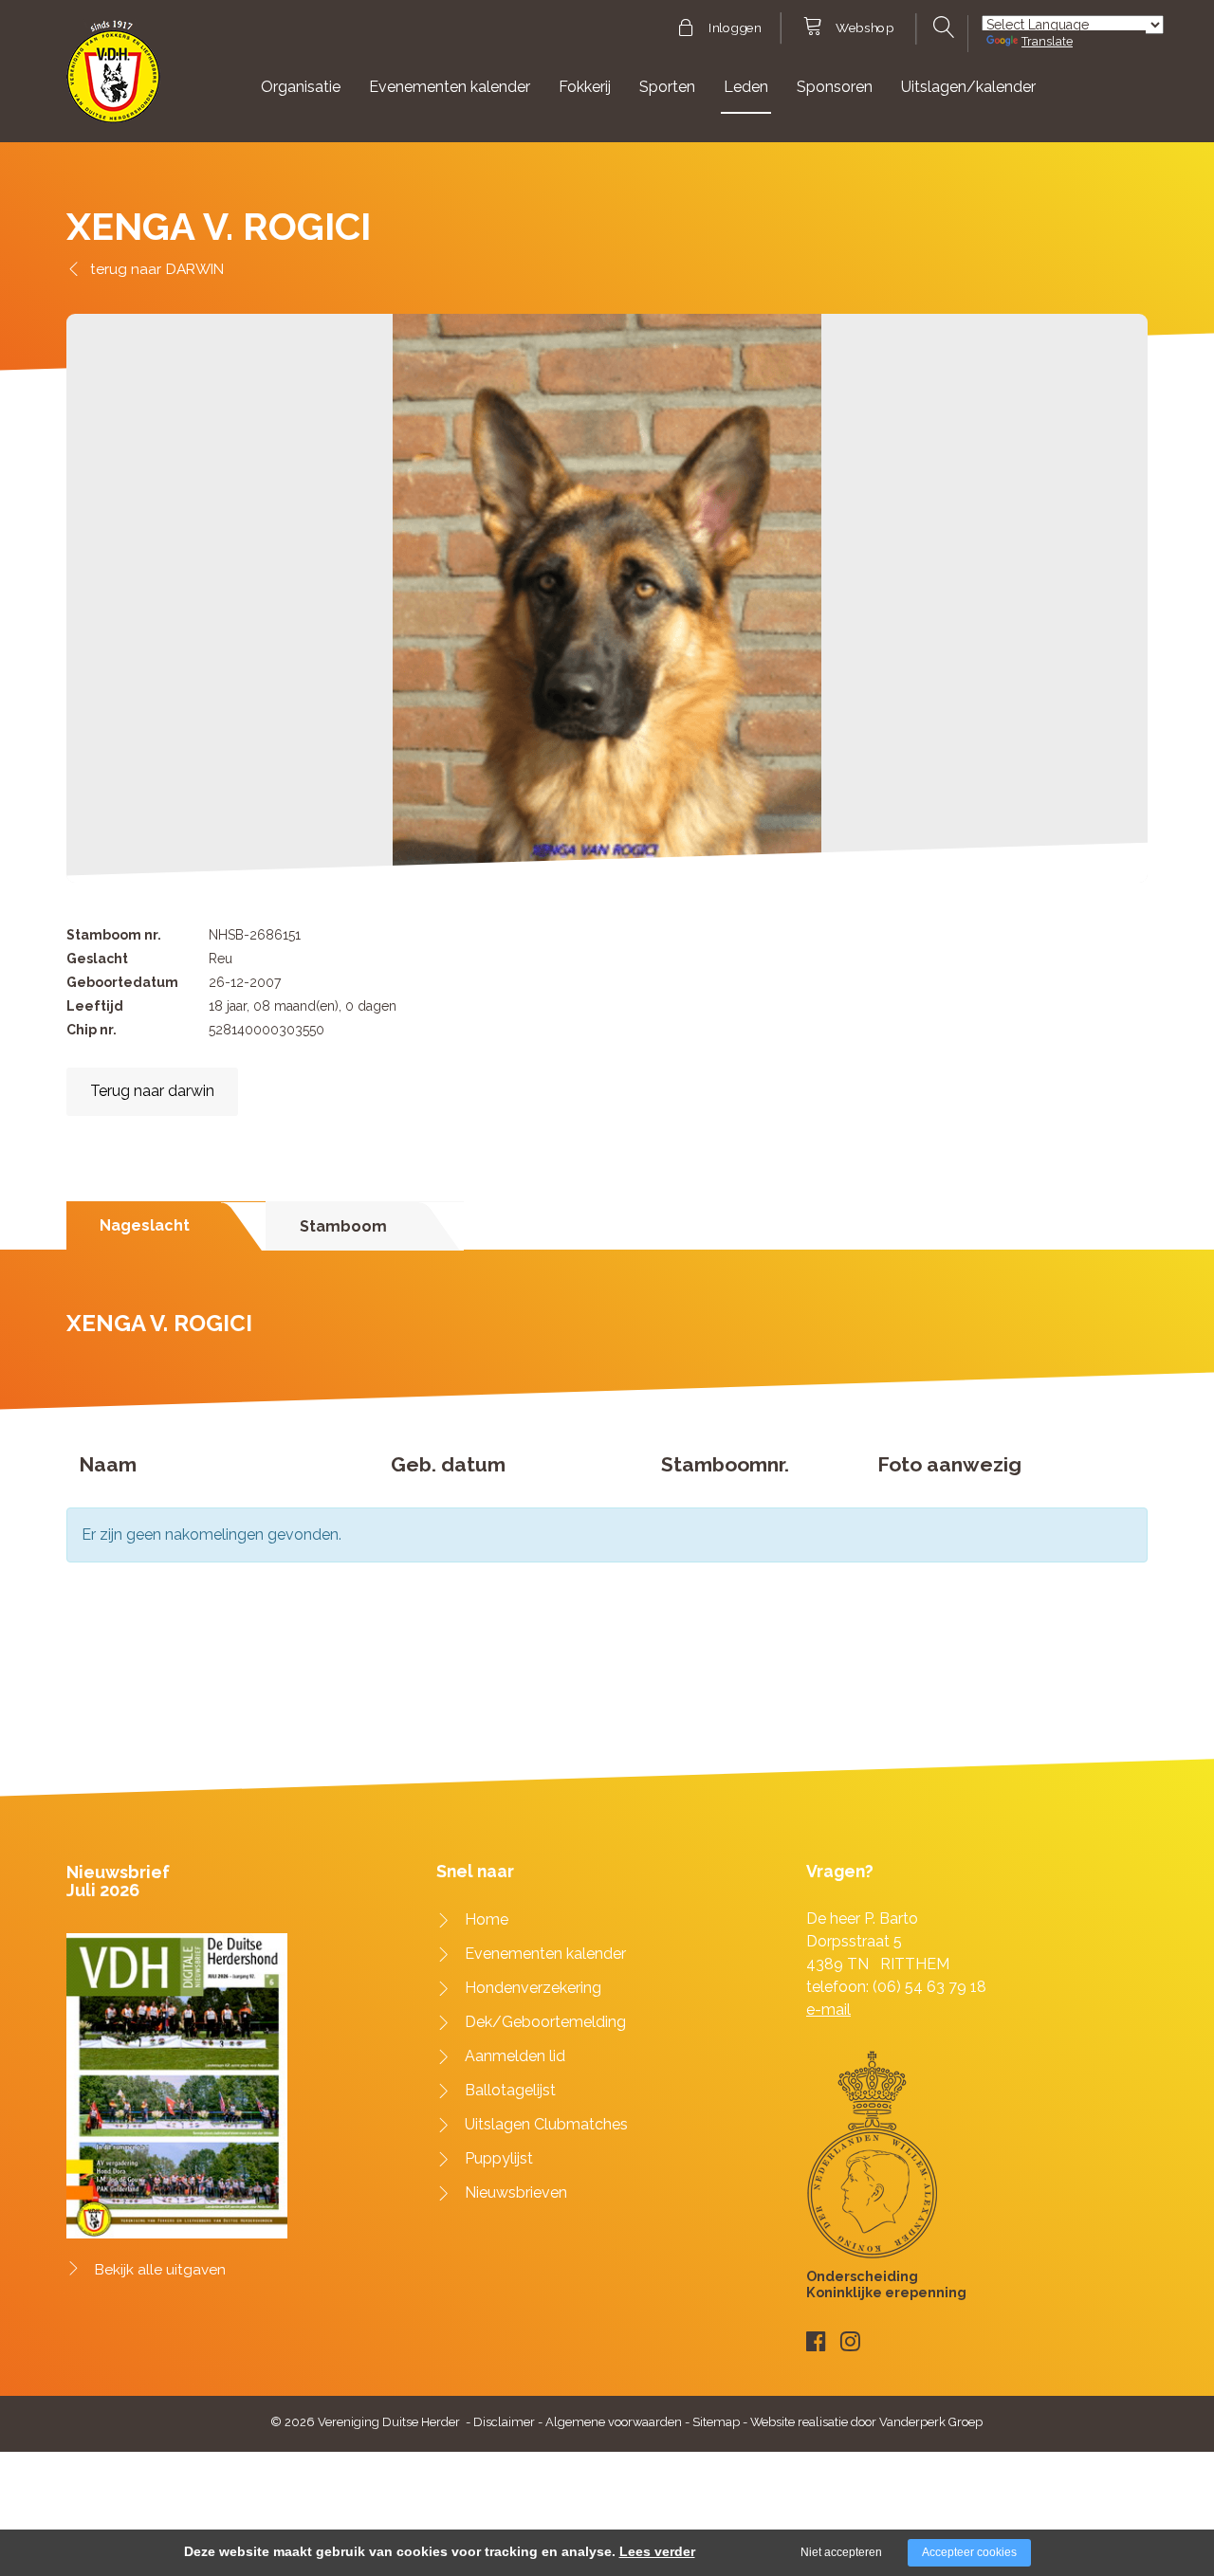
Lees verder (657, 2551)
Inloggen (735, 28)
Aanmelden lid (515, 2056)
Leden (746, 87)
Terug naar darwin (152, 1091)
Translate (1047, 41)
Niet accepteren (841, 2552)
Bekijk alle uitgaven (160, 2270)
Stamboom (343, 1226)
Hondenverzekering (533, 1988)
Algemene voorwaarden (614, 2422)
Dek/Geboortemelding (545, 2022)
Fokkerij (585, 87)
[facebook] (816, 2341)
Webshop (865, 28)
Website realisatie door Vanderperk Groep (866, 2422)
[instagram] (850, 2341)
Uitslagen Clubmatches (546, 2124)
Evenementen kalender (450, 87)
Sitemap (716, 2422)
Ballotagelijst (510, 2090)
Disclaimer (504, 2422)
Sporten (667, 87)
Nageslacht (145, 1225)
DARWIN (195, 269)
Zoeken (941, 27)
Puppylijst (499, 2158)
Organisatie (301, 87)
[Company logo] (113, 80)
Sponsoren (835, 87)
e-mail (828, 2010)
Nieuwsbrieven (516, 2192)
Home (487, 1919)
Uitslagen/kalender (968, 87)
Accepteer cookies (969, 2552)
